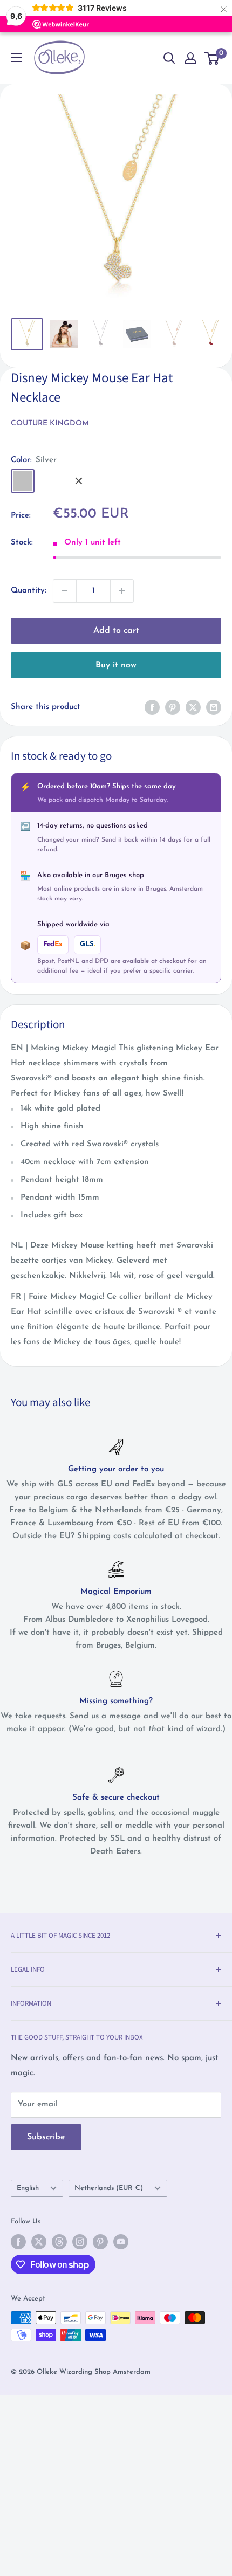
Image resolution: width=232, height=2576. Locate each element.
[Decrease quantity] (65, 591)
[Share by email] (214, 707)
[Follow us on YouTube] (121, 2242)
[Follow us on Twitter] (39, 2242)
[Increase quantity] (122, 591)
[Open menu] (16, 58)
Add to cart (116, 631)
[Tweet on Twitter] (193, 707)
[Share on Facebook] (152, 707)
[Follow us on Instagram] (80, 2242)
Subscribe (46, 2137)
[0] (212, 58)
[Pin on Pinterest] (173, 707)
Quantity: (29, 591)
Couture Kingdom (50, 423)
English (28, 2188)
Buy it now (116, 665)
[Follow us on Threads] (59, 2242)
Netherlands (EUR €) (109, 2188)
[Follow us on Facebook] (18, 2242)
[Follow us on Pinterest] (100, 2242)
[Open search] (169, 58)
